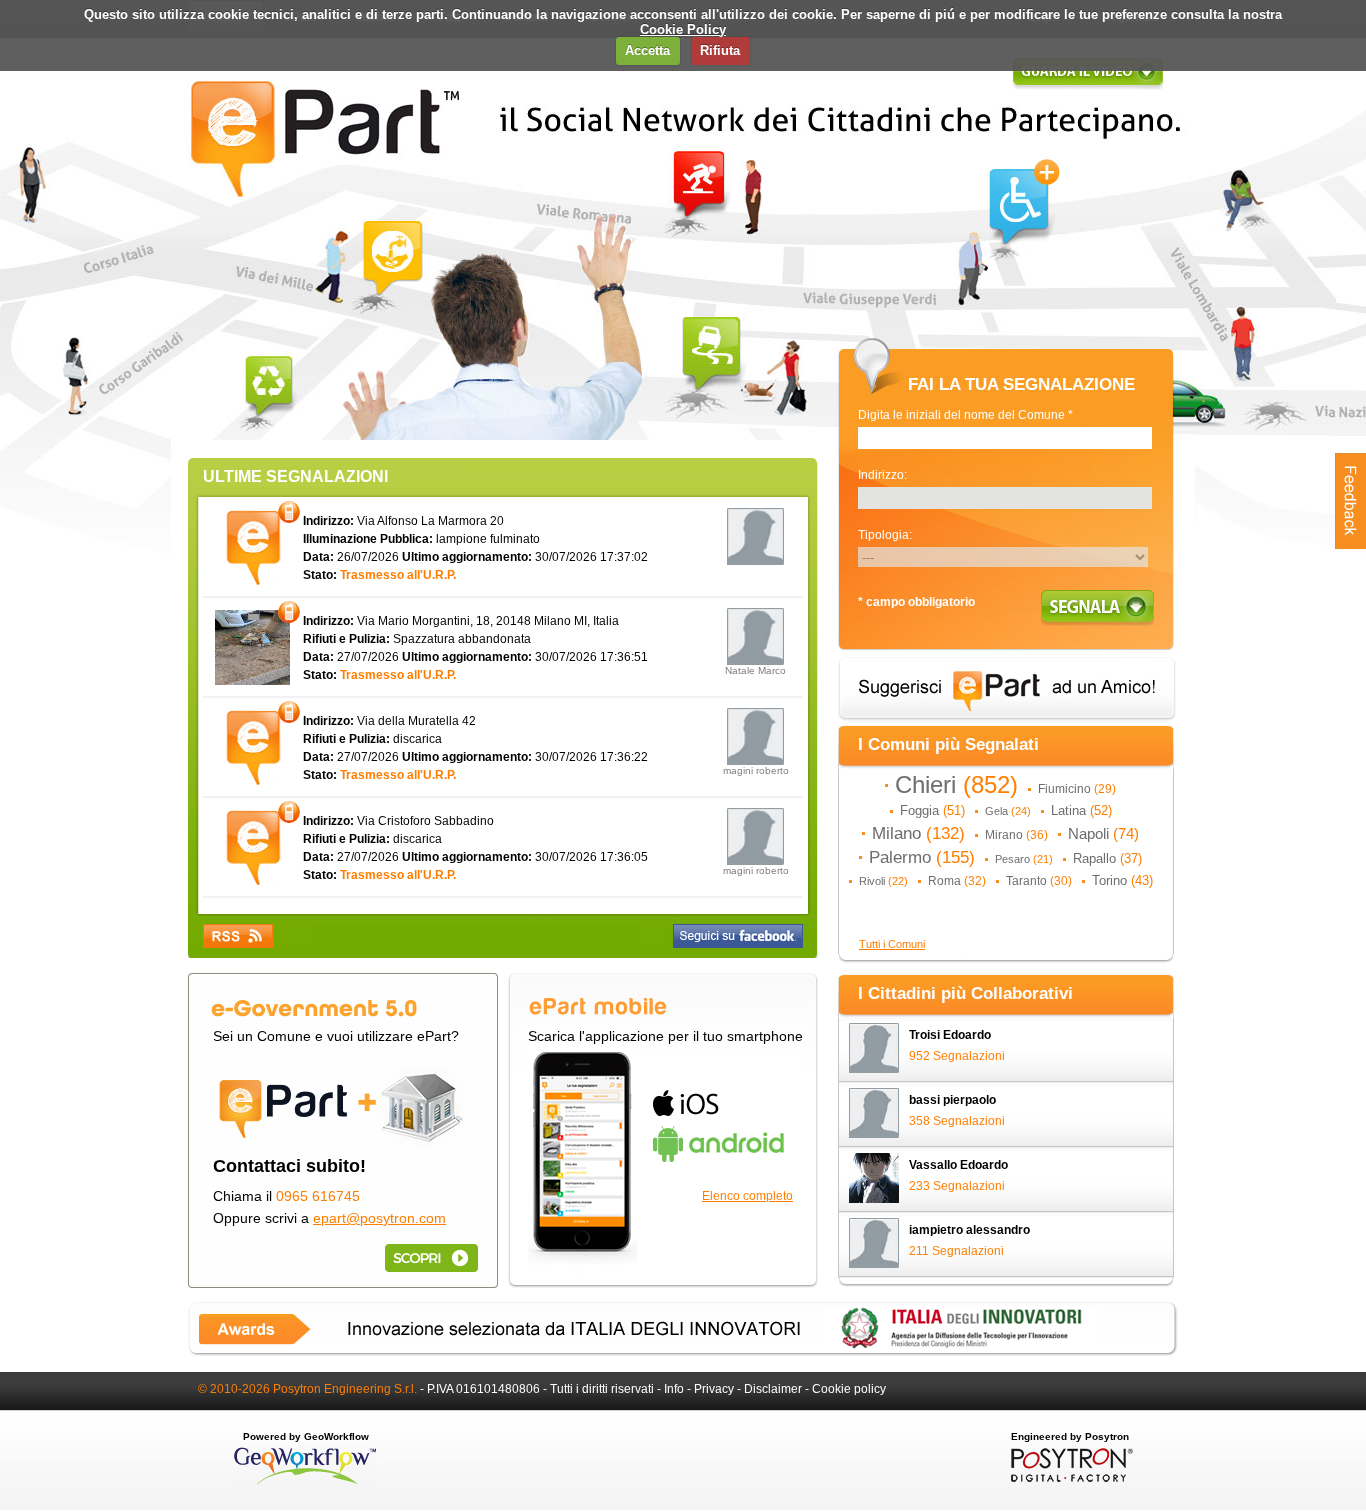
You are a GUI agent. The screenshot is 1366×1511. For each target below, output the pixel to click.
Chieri (956, 785)
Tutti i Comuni (892, 944)
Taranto (1039, 881)
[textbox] (1005, 438)
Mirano (1016, 835)
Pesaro (1024, 859)
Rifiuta (720, 50)
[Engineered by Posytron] (1069, 1478)
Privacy (714, 1389)
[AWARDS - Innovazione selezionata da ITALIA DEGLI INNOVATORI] (683, 1352)
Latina (1081, 810)
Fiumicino (1077, 789)
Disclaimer (773, 1389)
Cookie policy (849, 1389)
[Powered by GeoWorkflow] (305, 1483)
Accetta (647, 50)
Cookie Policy (683, 29)
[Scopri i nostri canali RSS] (238, 936)
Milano (918, 833)
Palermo (922, 857)
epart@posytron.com (379, 1218)
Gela (1008, 811)
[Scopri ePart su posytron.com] (428, 1257)
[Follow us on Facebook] (738, 936)
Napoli (1103, 834)
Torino (1122, 880)
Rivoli (883, 881)
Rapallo (1107, 858)
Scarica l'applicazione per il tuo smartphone (665, 1036)
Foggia (932, 810)
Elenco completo (747, 1196)
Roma (957, 881)
